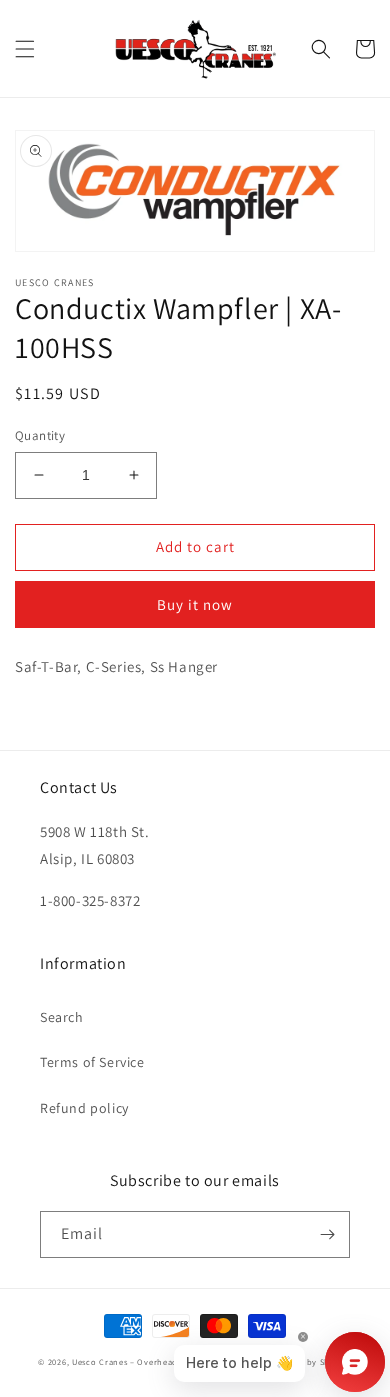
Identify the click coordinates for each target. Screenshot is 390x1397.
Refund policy (84, 1108)
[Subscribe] (327, 1234)
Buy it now (195, 604)
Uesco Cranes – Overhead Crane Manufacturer (168, 1361)
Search (62, 1017)
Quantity (40, 435)
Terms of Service (92, 1062)
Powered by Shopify (309, 1361)
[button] (25, 49)
